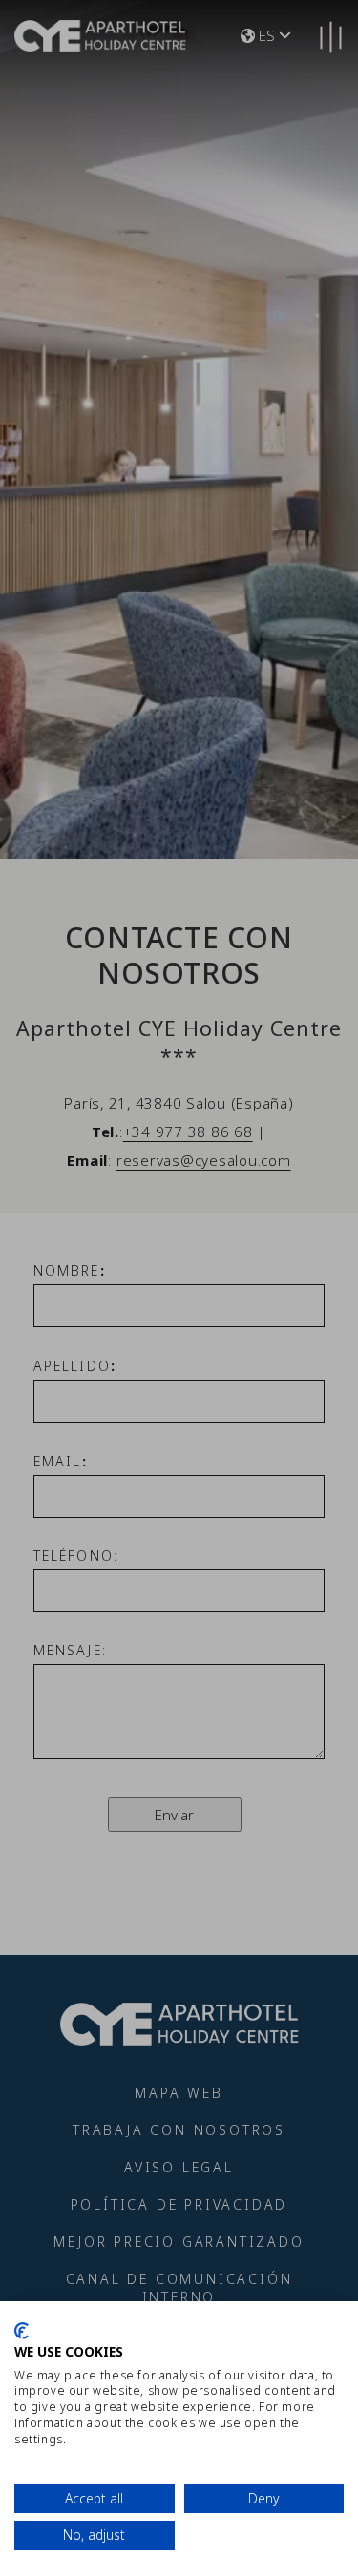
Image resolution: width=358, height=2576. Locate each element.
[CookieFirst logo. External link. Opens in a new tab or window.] (21, 2331)
